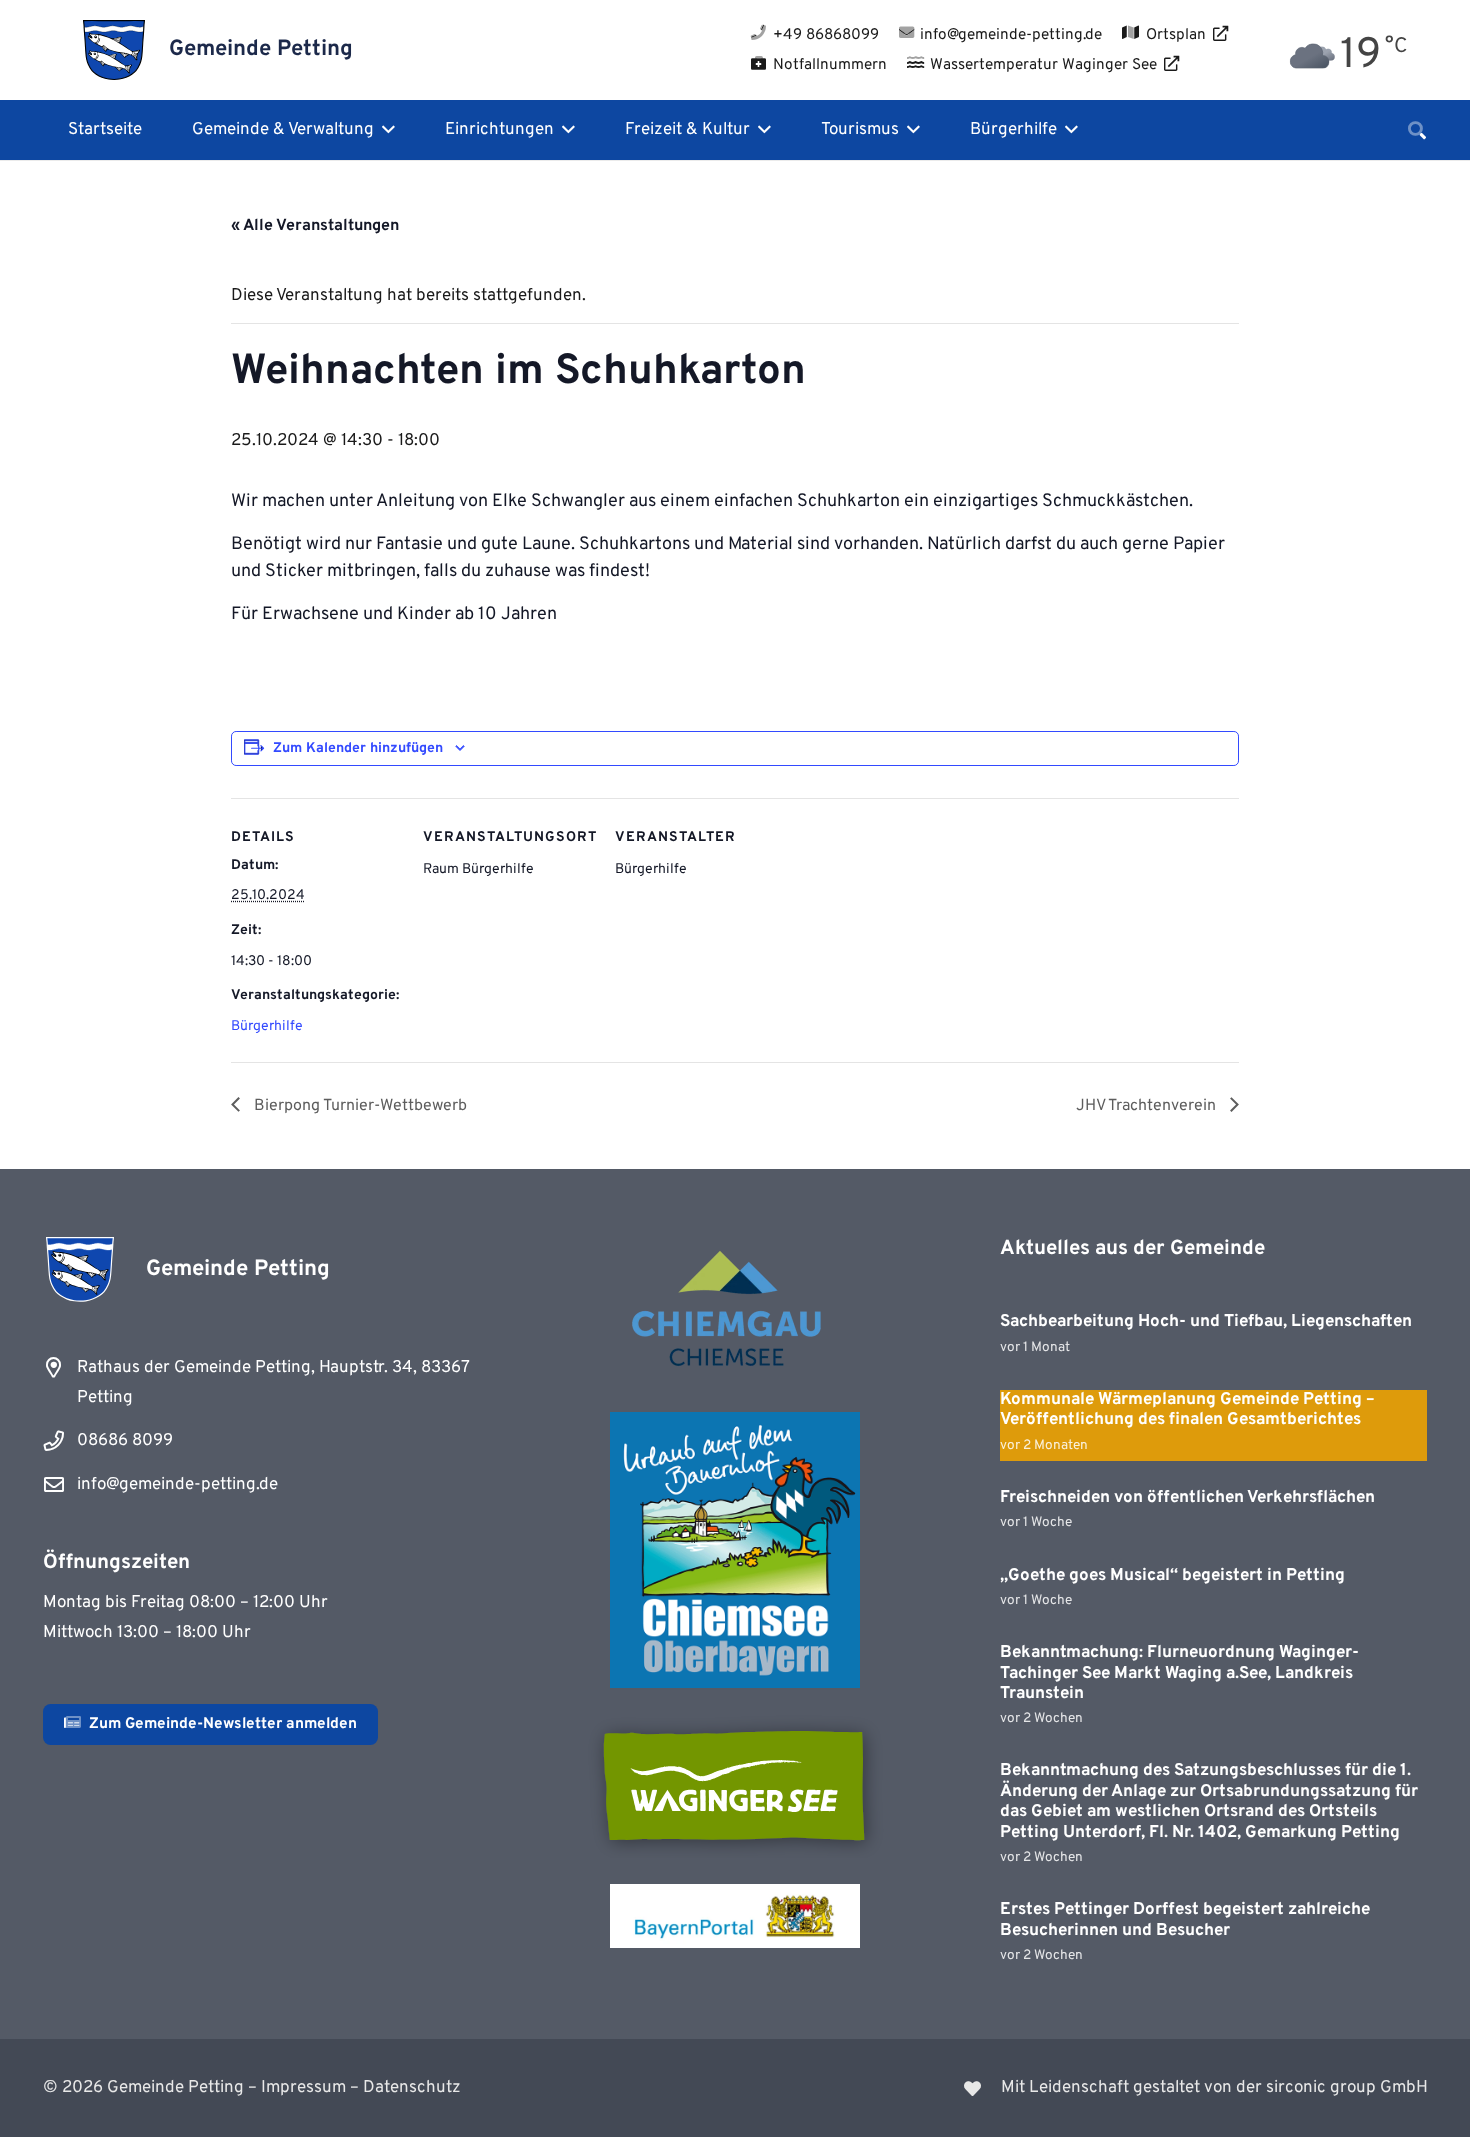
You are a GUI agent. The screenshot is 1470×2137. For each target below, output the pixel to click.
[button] (384, 130)
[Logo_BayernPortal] (735, 1916)
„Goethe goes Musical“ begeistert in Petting (1172, 1576)
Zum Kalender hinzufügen (358, 748)
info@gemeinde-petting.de (177, 1485)
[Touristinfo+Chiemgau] (735, 1312)
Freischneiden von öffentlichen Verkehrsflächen (1187, 1498)
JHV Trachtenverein (1148, 1106)
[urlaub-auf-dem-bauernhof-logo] (735, 1550)
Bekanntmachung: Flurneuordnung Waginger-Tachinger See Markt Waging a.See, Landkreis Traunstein (1179, 1673)
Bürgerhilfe (267, 1026)
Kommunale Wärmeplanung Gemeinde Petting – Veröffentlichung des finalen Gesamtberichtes (1187, 1410)
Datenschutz (412, 2088)
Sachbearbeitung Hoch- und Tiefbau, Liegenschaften (1206, 1322)
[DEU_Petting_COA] (114, 50)
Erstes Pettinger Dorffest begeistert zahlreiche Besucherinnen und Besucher (1185, 1920)
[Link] (1094, 2088)
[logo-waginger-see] (735, 1786)
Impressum (303, 2088)
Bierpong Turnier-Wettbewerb (358, 1106)
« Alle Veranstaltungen (315, 226)
